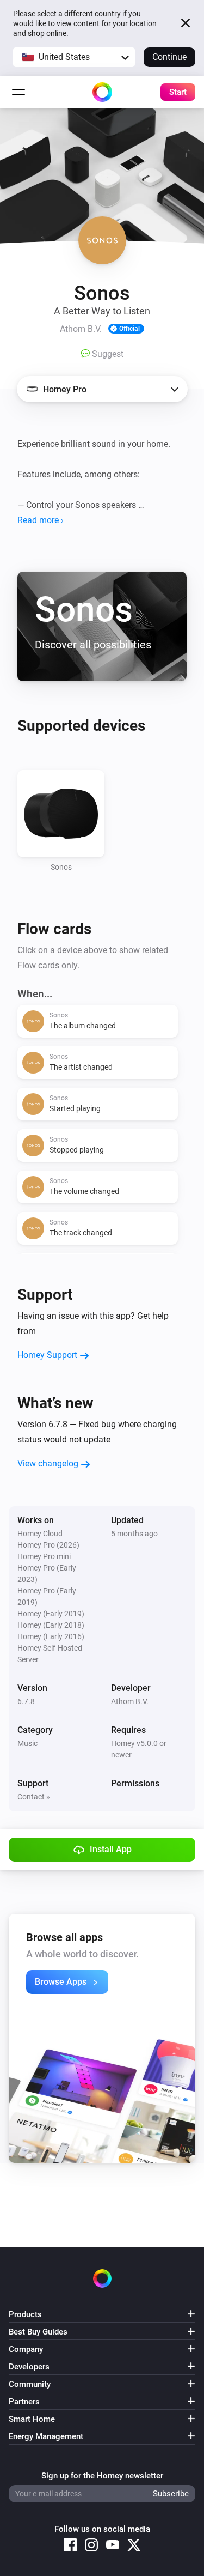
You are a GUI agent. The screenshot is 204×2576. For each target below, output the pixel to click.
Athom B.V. (130, 1701)
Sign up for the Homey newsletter (102, 2476)
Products (25, 2314)
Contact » (34, 1797)
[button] (74, 57)
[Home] (102, 92)
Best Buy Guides (38, 2332)
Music (27, 1743)
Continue (169, 57)
